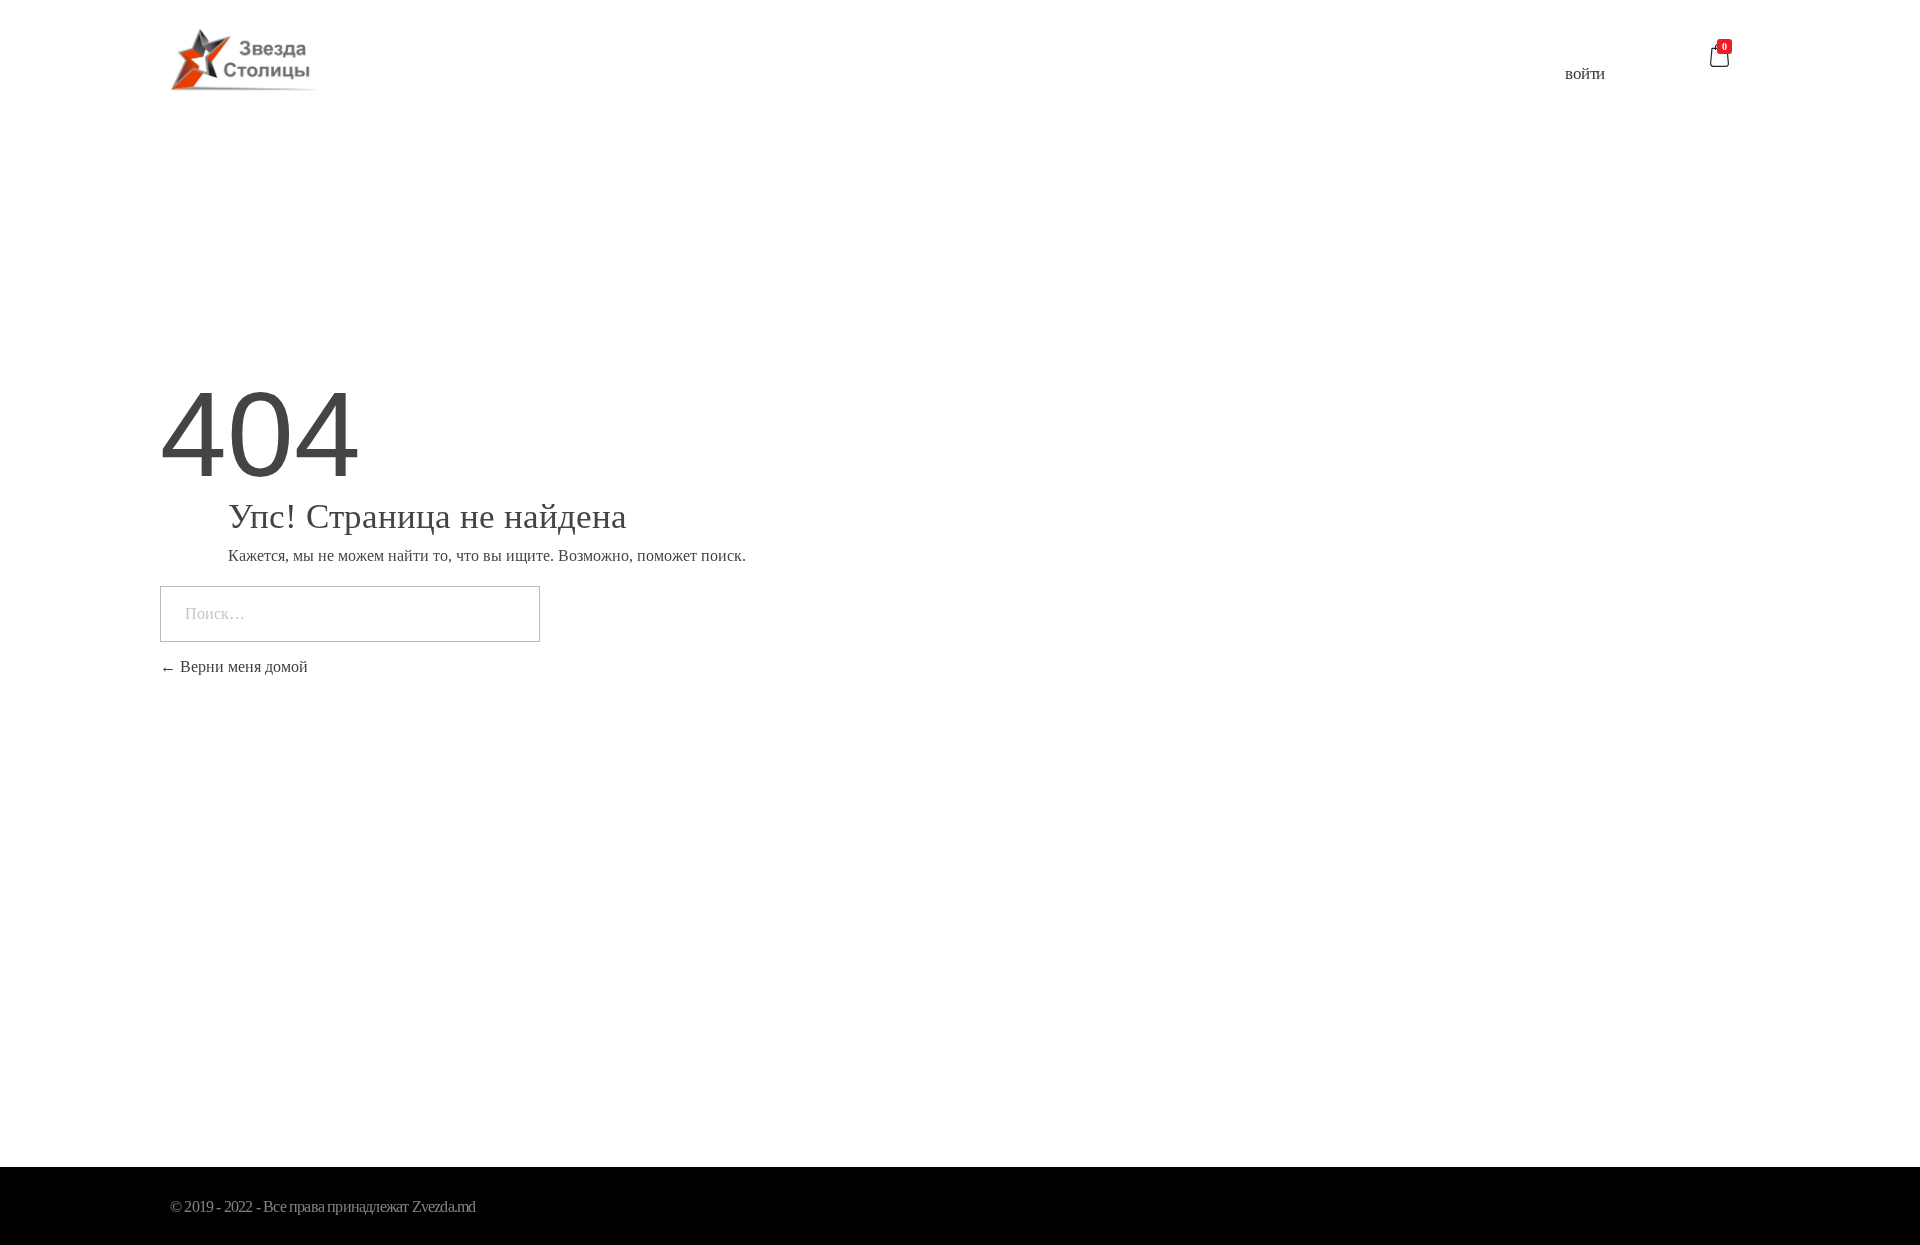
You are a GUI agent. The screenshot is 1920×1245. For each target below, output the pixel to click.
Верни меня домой (242, 666)
